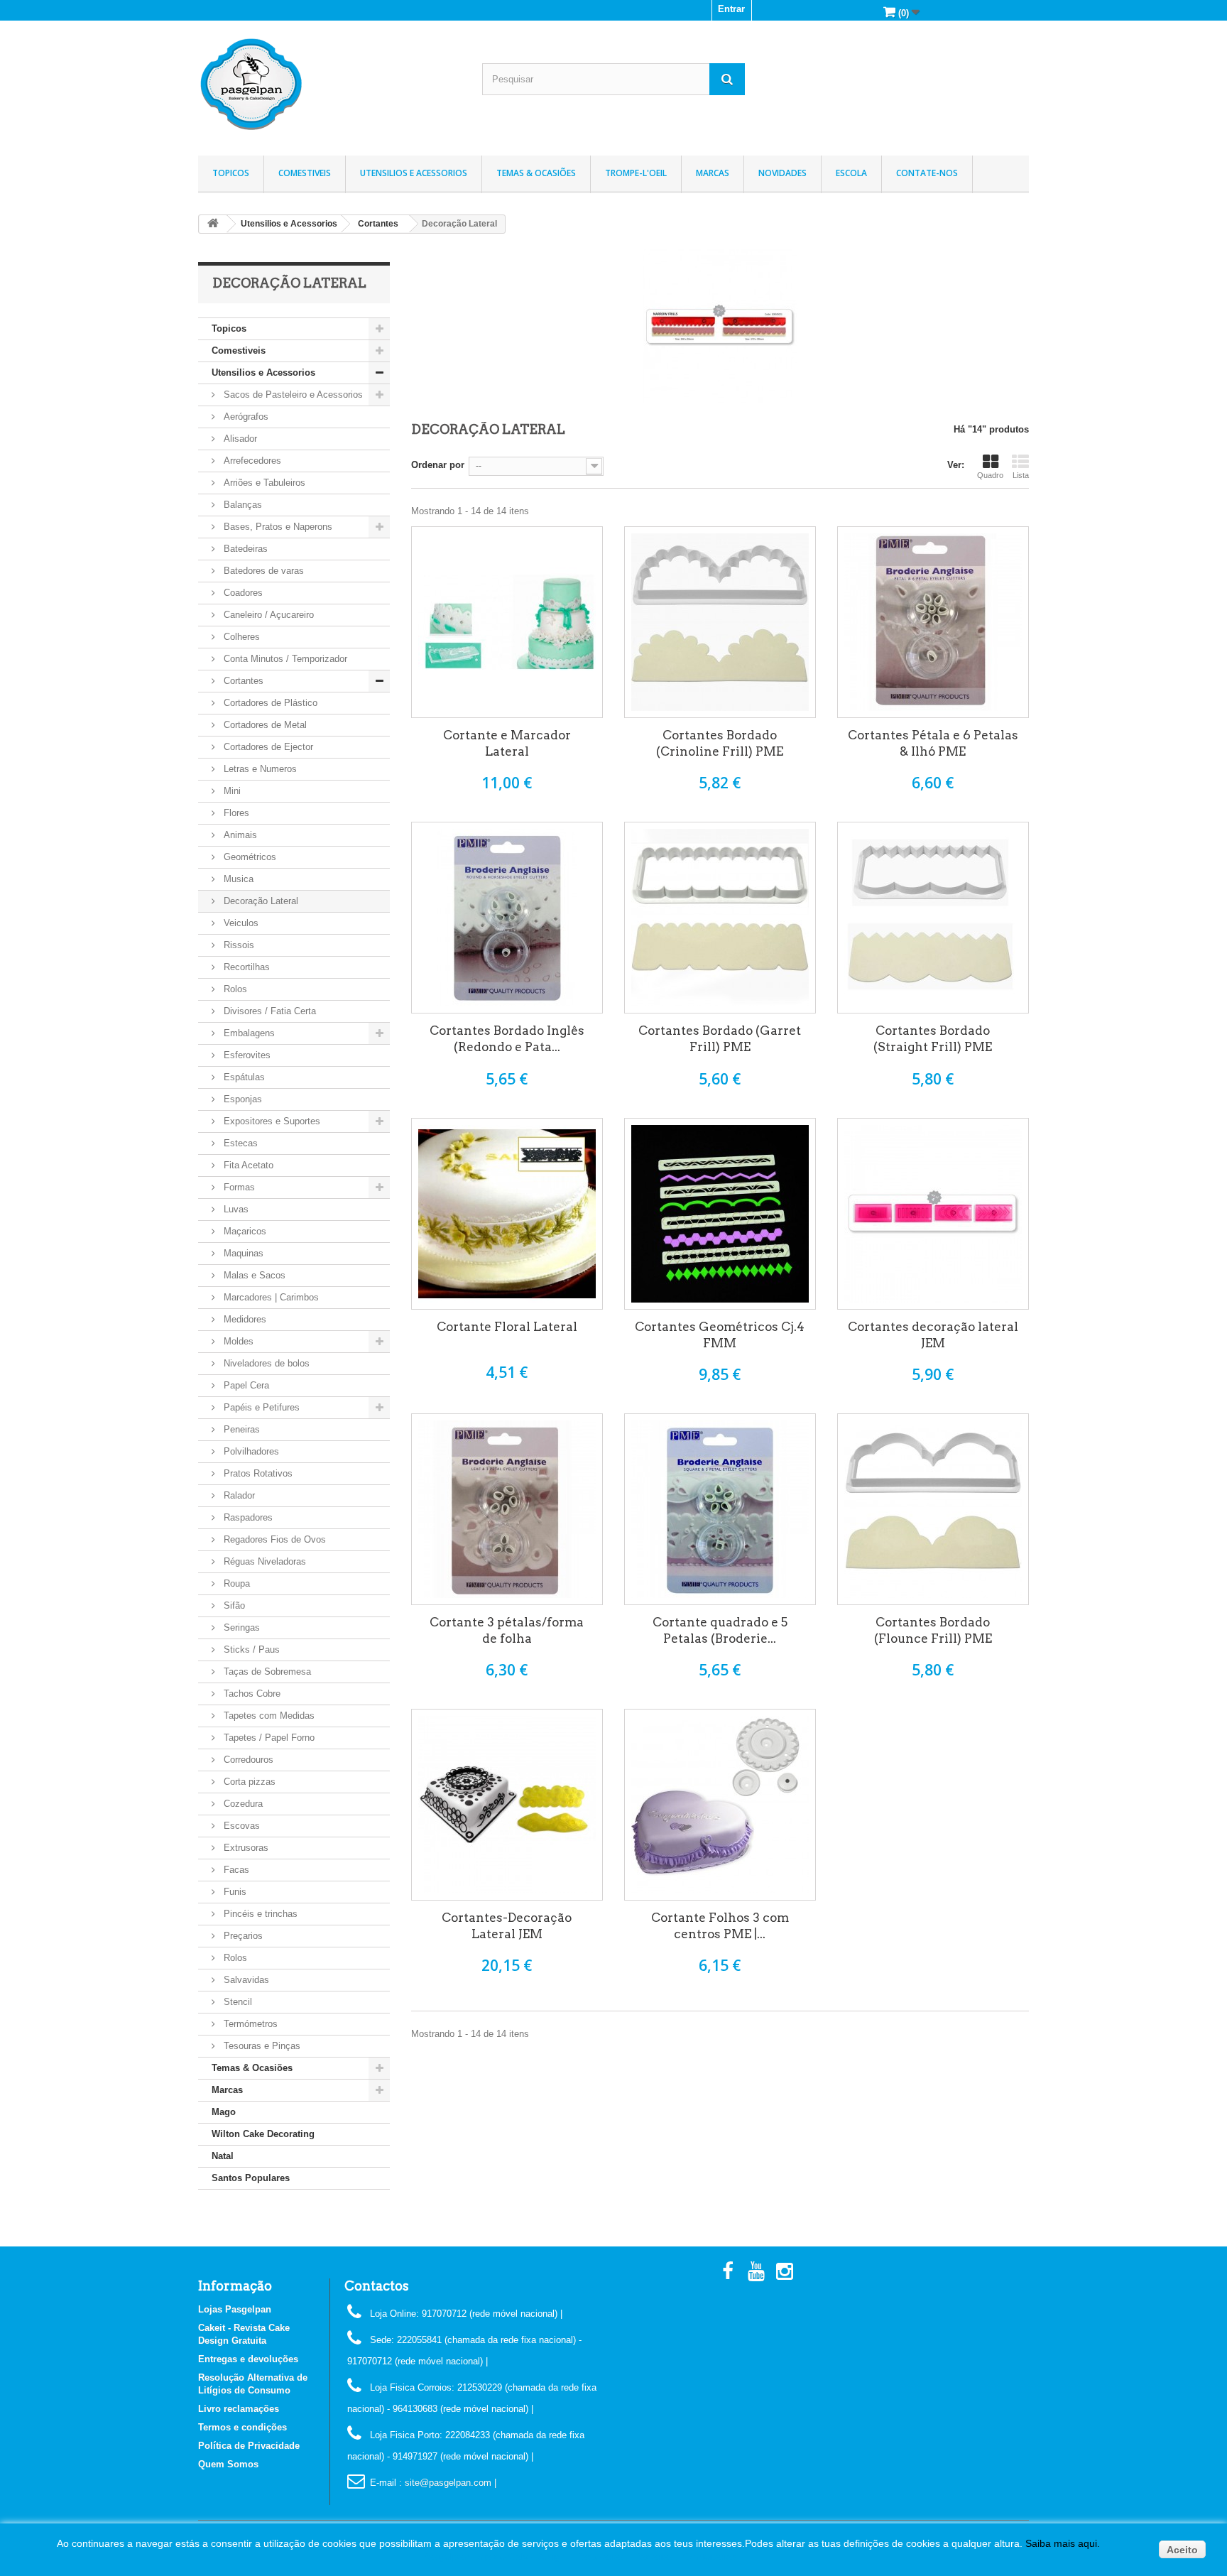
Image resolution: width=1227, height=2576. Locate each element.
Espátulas (243, 1077)
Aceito (1182, 2550)
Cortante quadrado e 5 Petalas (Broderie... (720, 1630)
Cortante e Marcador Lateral (507, 743)
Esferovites (246, 1055)
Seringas (240, 1627)
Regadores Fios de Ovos (273, 1539)
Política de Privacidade (249, 2446)
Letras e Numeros (259, 769)
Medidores (244, 1319)
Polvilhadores (250, 1451)
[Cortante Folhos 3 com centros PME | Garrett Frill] (720, 1805)
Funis (234, 1892)
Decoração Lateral (260, 901)
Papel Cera (245, 1385)
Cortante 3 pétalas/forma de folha (507, 1630)
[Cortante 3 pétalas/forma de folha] (507, 1509)
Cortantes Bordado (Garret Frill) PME (720, 1039)
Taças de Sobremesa (266, 1672)
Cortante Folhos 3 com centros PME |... (720, 1926)
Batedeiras (244, 549)
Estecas (239, 1143)
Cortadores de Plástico (269, 703)
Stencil (236, 2002)
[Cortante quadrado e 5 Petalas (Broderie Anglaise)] (720, 1509)
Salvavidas (245, 1980)
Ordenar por (438, 465)
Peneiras (240, 1429)
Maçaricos (244, 1231)
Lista (1021, 475)
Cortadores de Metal (264, 725)
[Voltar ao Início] (213, 224)
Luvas (235, 1209)
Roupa (235, 1583)
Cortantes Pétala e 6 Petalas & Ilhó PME (933, 743)
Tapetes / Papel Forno (268, 1738)
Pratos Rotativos (257, 1473)
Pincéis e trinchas (259, 1914)
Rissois (238, 945)
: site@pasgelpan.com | (448, 2483)
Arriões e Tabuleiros (263, 483)
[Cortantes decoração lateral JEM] (933, 1214)
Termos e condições (242, 2427)
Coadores (242, 593)
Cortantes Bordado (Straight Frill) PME (933, 1039)
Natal (223, 2156)
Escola (851, 173)
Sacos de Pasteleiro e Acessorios (292, 395)
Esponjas (241, 1099)
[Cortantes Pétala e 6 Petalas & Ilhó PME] (933, 622)
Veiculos (240, 923)
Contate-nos (927, 173)
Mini (231, 791)
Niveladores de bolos (265, 1363)
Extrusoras (245, 1848)
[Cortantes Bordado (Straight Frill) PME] (933, 918)
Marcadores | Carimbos (270, 1297)
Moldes (237, 1341)
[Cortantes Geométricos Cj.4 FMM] (720, 1214)
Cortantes (242, 681)
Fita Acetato (247, 1165)
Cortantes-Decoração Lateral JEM (507, 1926)
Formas (238, 1187)
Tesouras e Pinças (261, 2046)
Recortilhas (245, 967)
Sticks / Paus (250, 1650)
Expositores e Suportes (271, 1121)
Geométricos (249, 857)
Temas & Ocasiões (536, 173)
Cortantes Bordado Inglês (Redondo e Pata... (507, 1039)
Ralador (238, 1495)
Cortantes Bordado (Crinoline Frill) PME (720, 743)
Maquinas (242, 1253)
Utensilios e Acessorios (414, 173)
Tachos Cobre (251, 1694)
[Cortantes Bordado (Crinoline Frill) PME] (720, 622)
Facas (235, 1870)
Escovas (240, 1826)
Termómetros (249, 2024)
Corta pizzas (248, 1782)
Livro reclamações (239, 2409)
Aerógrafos (245, 417)
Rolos (234, 989)
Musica (237, 879)
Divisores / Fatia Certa (268, 1011)
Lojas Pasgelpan (235, 2309)
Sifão (233, 1605)
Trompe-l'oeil (636, 173)
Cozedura (242, 1804)
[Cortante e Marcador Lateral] (507, 622)
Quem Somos (228, 2464)
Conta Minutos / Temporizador (284, 659)
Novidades (782, 173)
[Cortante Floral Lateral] (507, 1214)
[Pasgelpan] (329, 85)
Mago (224, 2112)
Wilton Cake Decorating (263, 2134)
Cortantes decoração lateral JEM (933, 1335)
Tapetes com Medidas (268, 1716)
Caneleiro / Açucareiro (267, 615)
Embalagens (248, 1033)
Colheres (240, 637)
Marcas (713, 173)
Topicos (231, 173)
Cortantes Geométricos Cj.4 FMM (720, 1335)
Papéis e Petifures (260, 1407)
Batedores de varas (262, 571)
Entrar (731, 9)
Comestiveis (305, 173)
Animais (239, 835)
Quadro (990, 475)
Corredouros (247, 1760)
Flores (235, 813)
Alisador (239, 439)
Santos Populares (251, 2178)
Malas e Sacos (253, 1275)
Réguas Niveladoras (263, 1561)
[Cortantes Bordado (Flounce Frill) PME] (933, 1509)
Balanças (241, 505)
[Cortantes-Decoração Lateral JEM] (507, 1805)
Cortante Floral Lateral (507, 1327)
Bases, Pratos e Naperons (277, 527)
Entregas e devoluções (248, 2359)
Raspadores (247, 1517)
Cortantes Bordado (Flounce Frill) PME (933, 1630)
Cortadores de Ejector (267, 747)
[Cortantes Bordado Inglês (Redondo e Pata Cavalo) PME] (507, 918)
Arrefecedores (251, 461)
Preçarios (242, 1936)
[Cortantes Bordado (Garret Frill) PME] (720, 918)
